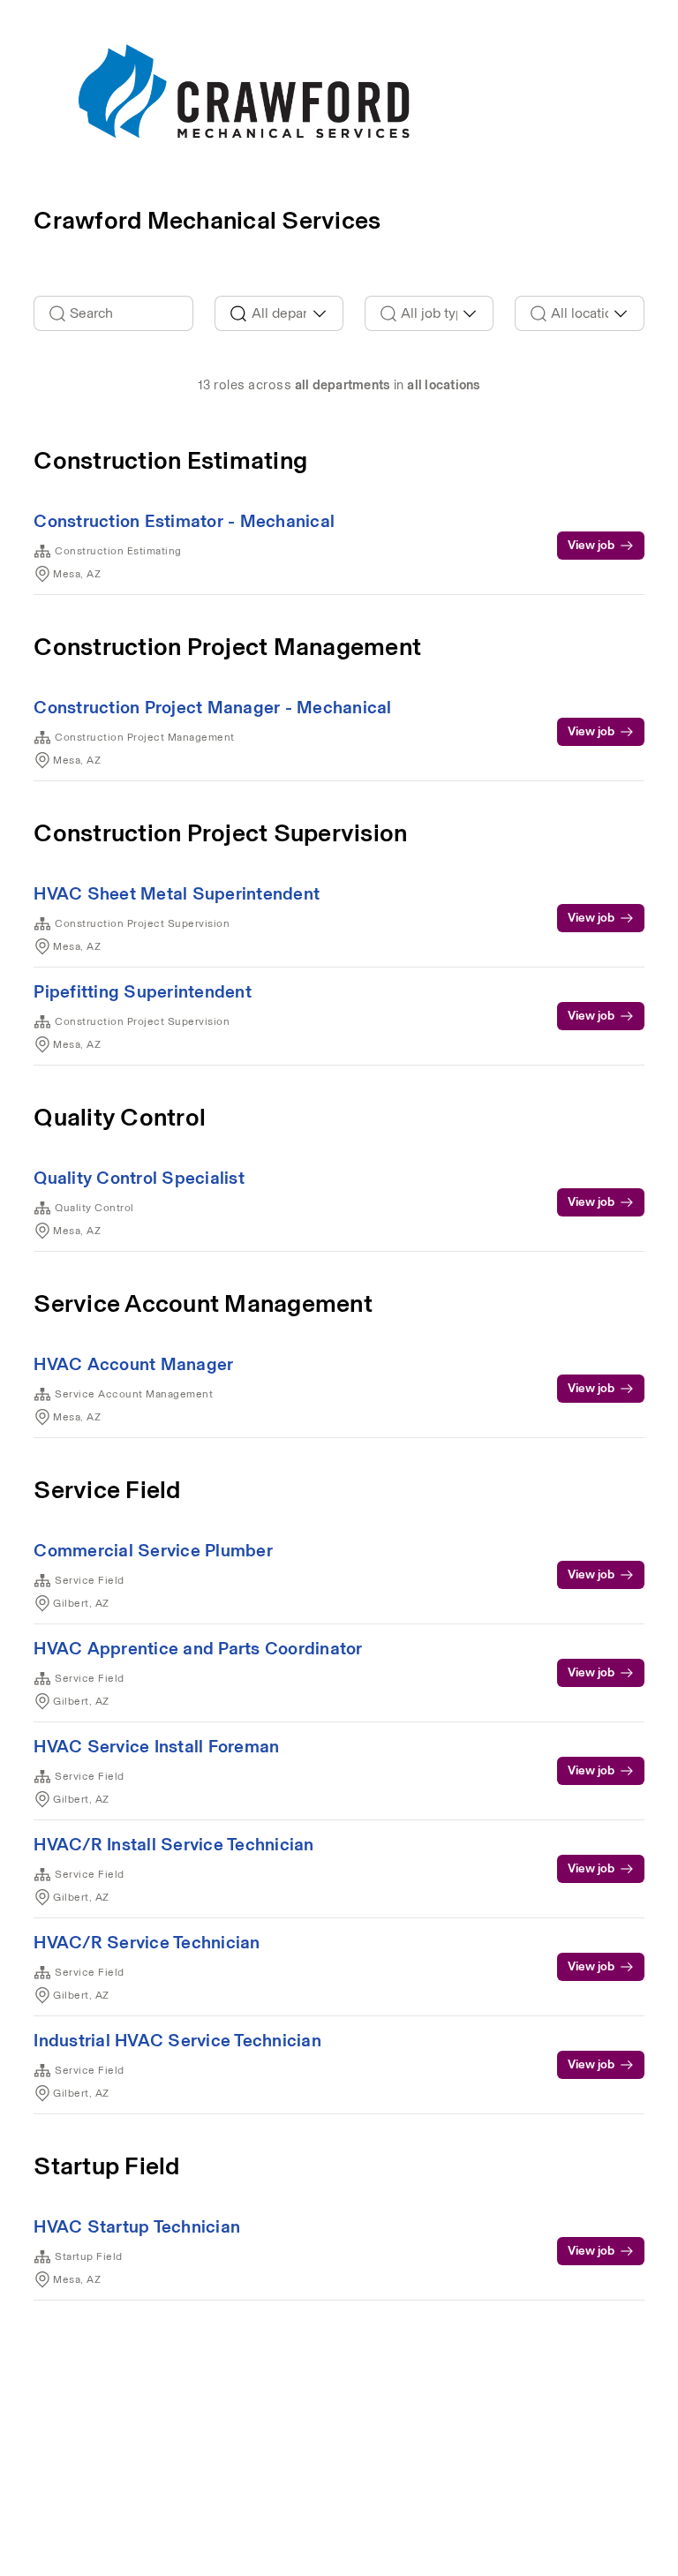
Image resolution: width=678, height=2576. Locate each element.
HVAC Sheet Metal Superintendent (177, 893)
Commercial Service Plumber (153, 1550)
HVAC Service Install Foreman (156, 1746)
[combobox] (279, 313)
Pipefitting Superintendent (143, 991)
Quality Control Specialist (139, 1178)
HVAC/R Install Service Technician (173, 1844)
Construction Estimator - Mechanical (184, 521)
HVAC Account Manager (133, 1364)
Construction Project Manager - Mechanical (212, 707)
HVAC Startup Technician (137, 2226)
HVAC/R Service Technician (147, 1942)
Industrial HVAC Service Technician (177, 2040)
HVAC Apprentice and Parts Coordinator (198, 1648)
